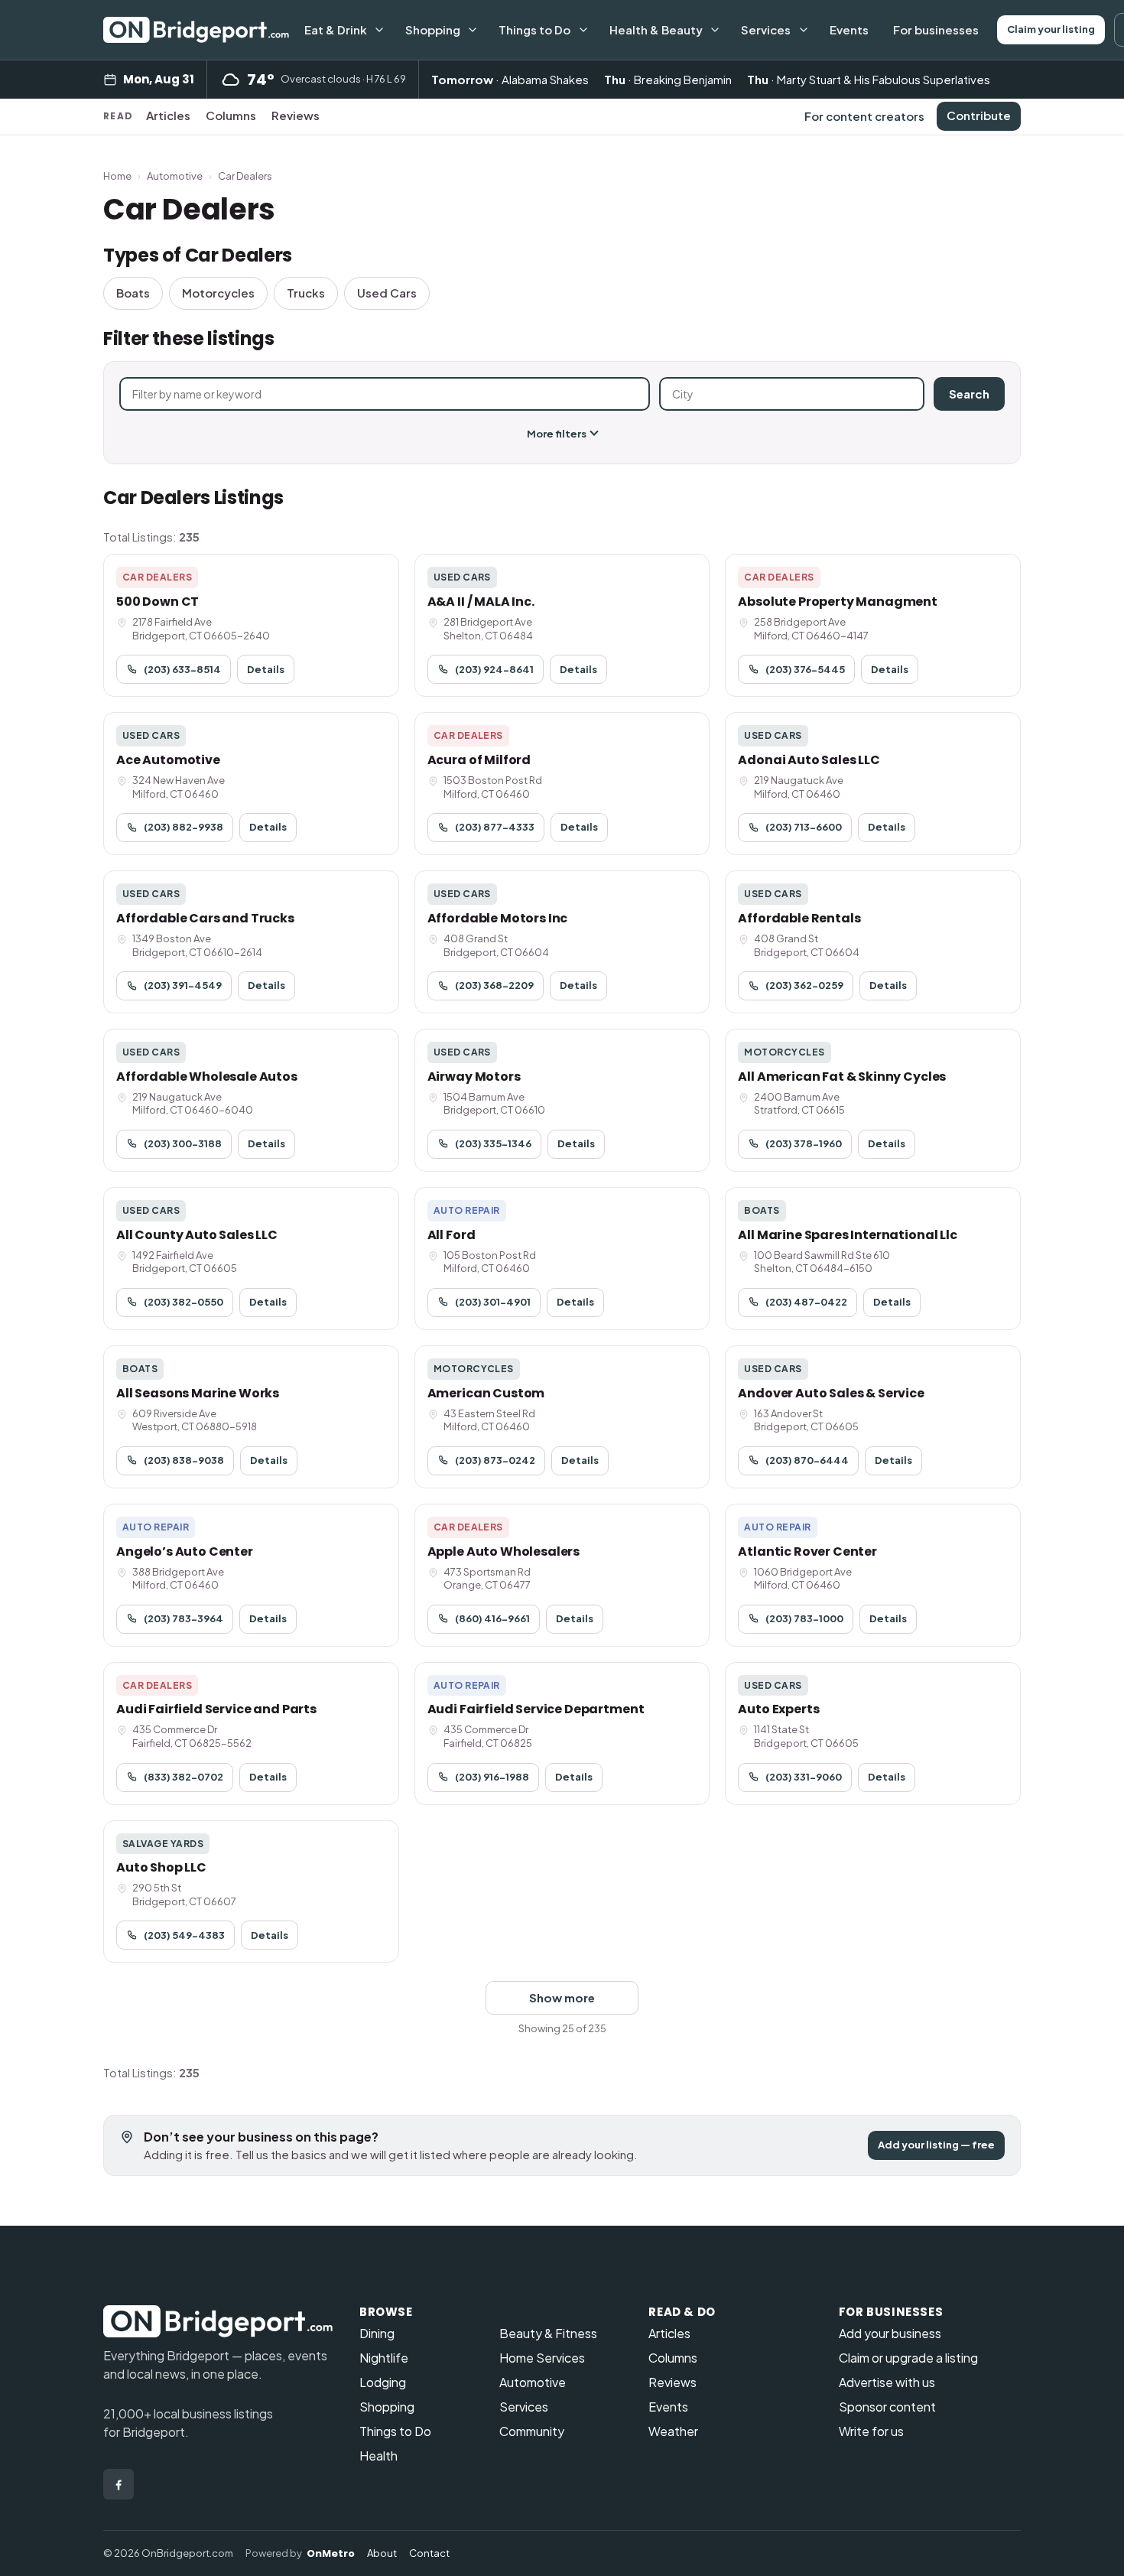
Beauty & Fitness (548, 2333)
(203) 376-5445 (805, 669)
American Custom (486, 1393)
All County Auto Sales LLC (197, 1235)
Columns (231, 115)
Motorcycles (218, 293)
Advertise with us (887, 2382)
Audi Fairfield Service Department (536, 1709)
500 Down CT (158, 602)
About (382, 2553)
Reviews (296, 115)
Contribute (979, 115)
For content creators (864, 116)
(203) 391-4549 (183, 985)
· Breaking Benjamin (668, 79)
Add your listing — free (936, 2145)
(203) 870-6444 (807, 1460)
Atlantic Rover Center (807, 1551)
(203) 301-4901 (493, 1302)
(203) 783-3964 (184, 1618)
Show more (562, 1997)
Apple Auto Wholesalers (504, 1551)
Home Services (542, 2358)
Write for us (871, 2431)
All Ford (452, 1235)
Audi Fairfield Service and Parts (216, 1709)
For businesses (936, 29)
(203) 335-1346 (493, 1143)
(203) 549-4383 (184, 1935)
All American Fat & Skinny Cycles (842, 1077)
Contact (429, 2553)
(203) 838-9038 (184, 1460)
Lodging (383, 2382)
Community (532, 2431)
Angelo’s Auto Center (185, 1551)
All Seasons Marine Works (198, 1393)
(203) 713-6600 (804, 827)
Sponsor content (887, 2407)
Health (378, 2456)
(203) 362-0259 (804, 985)
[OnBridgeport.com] (196, 30)
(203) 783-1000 (804, 1618)
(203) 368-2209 (494, 985)
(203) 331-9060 (804, 1777)
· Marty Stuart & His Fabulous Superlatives (869, 79)
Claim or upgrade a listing (908, 2358)
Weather (673, 2431)
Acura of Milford (479, 760)
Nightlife (384, 2358)
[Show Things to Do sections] (583, 30)
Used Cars (387, 293)
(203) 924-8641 (494, 669)
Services (766, 29)
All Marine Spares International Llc (847, 1235)
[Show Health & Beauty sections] (715, 30)
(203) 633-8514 (182, 669)
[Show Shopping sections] (473, 30)
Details (266, 669)
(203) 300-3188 (183, 1143)
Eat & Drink (336, 29)
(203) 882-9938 (184, 827)
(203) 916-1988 (492, 1777)
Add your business (890, 2333)
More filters (557, 434)
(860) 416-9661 (492, 1618)
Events (849, 29)
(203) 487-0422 (806, 1302)
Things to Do (534, 29)
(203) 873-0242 (495, 1460)
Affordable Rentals (799, 918)
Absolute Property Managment (838, 602)
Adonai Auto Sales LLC (809, 760)
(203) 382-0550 (184, 1302)
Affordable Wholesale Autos (207, 1077)
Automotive (175, 176)
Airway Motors (474, 1077)
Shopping (433, 29)
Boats (133, 293)
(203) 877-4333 (495, 827)
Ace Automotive (168, 760)
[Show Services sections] (804, 30)
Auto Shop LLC (161, 1867)
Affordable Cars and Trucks (205, 918)
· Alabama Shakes (510, 79)
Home (117, 176)
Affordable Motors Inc (498, 918)
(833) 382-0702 (184, 1777)
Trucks (306, 293)
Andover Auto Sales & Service (831, 1393)
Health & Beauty (656, 29)
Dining (377, 2333)
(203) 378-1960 (804, 1143)
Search (969, 394)
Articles (168, 115)
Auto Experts (778, 1709)
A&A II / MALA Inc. (481, 602)
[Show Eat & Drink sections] (379, 30)
